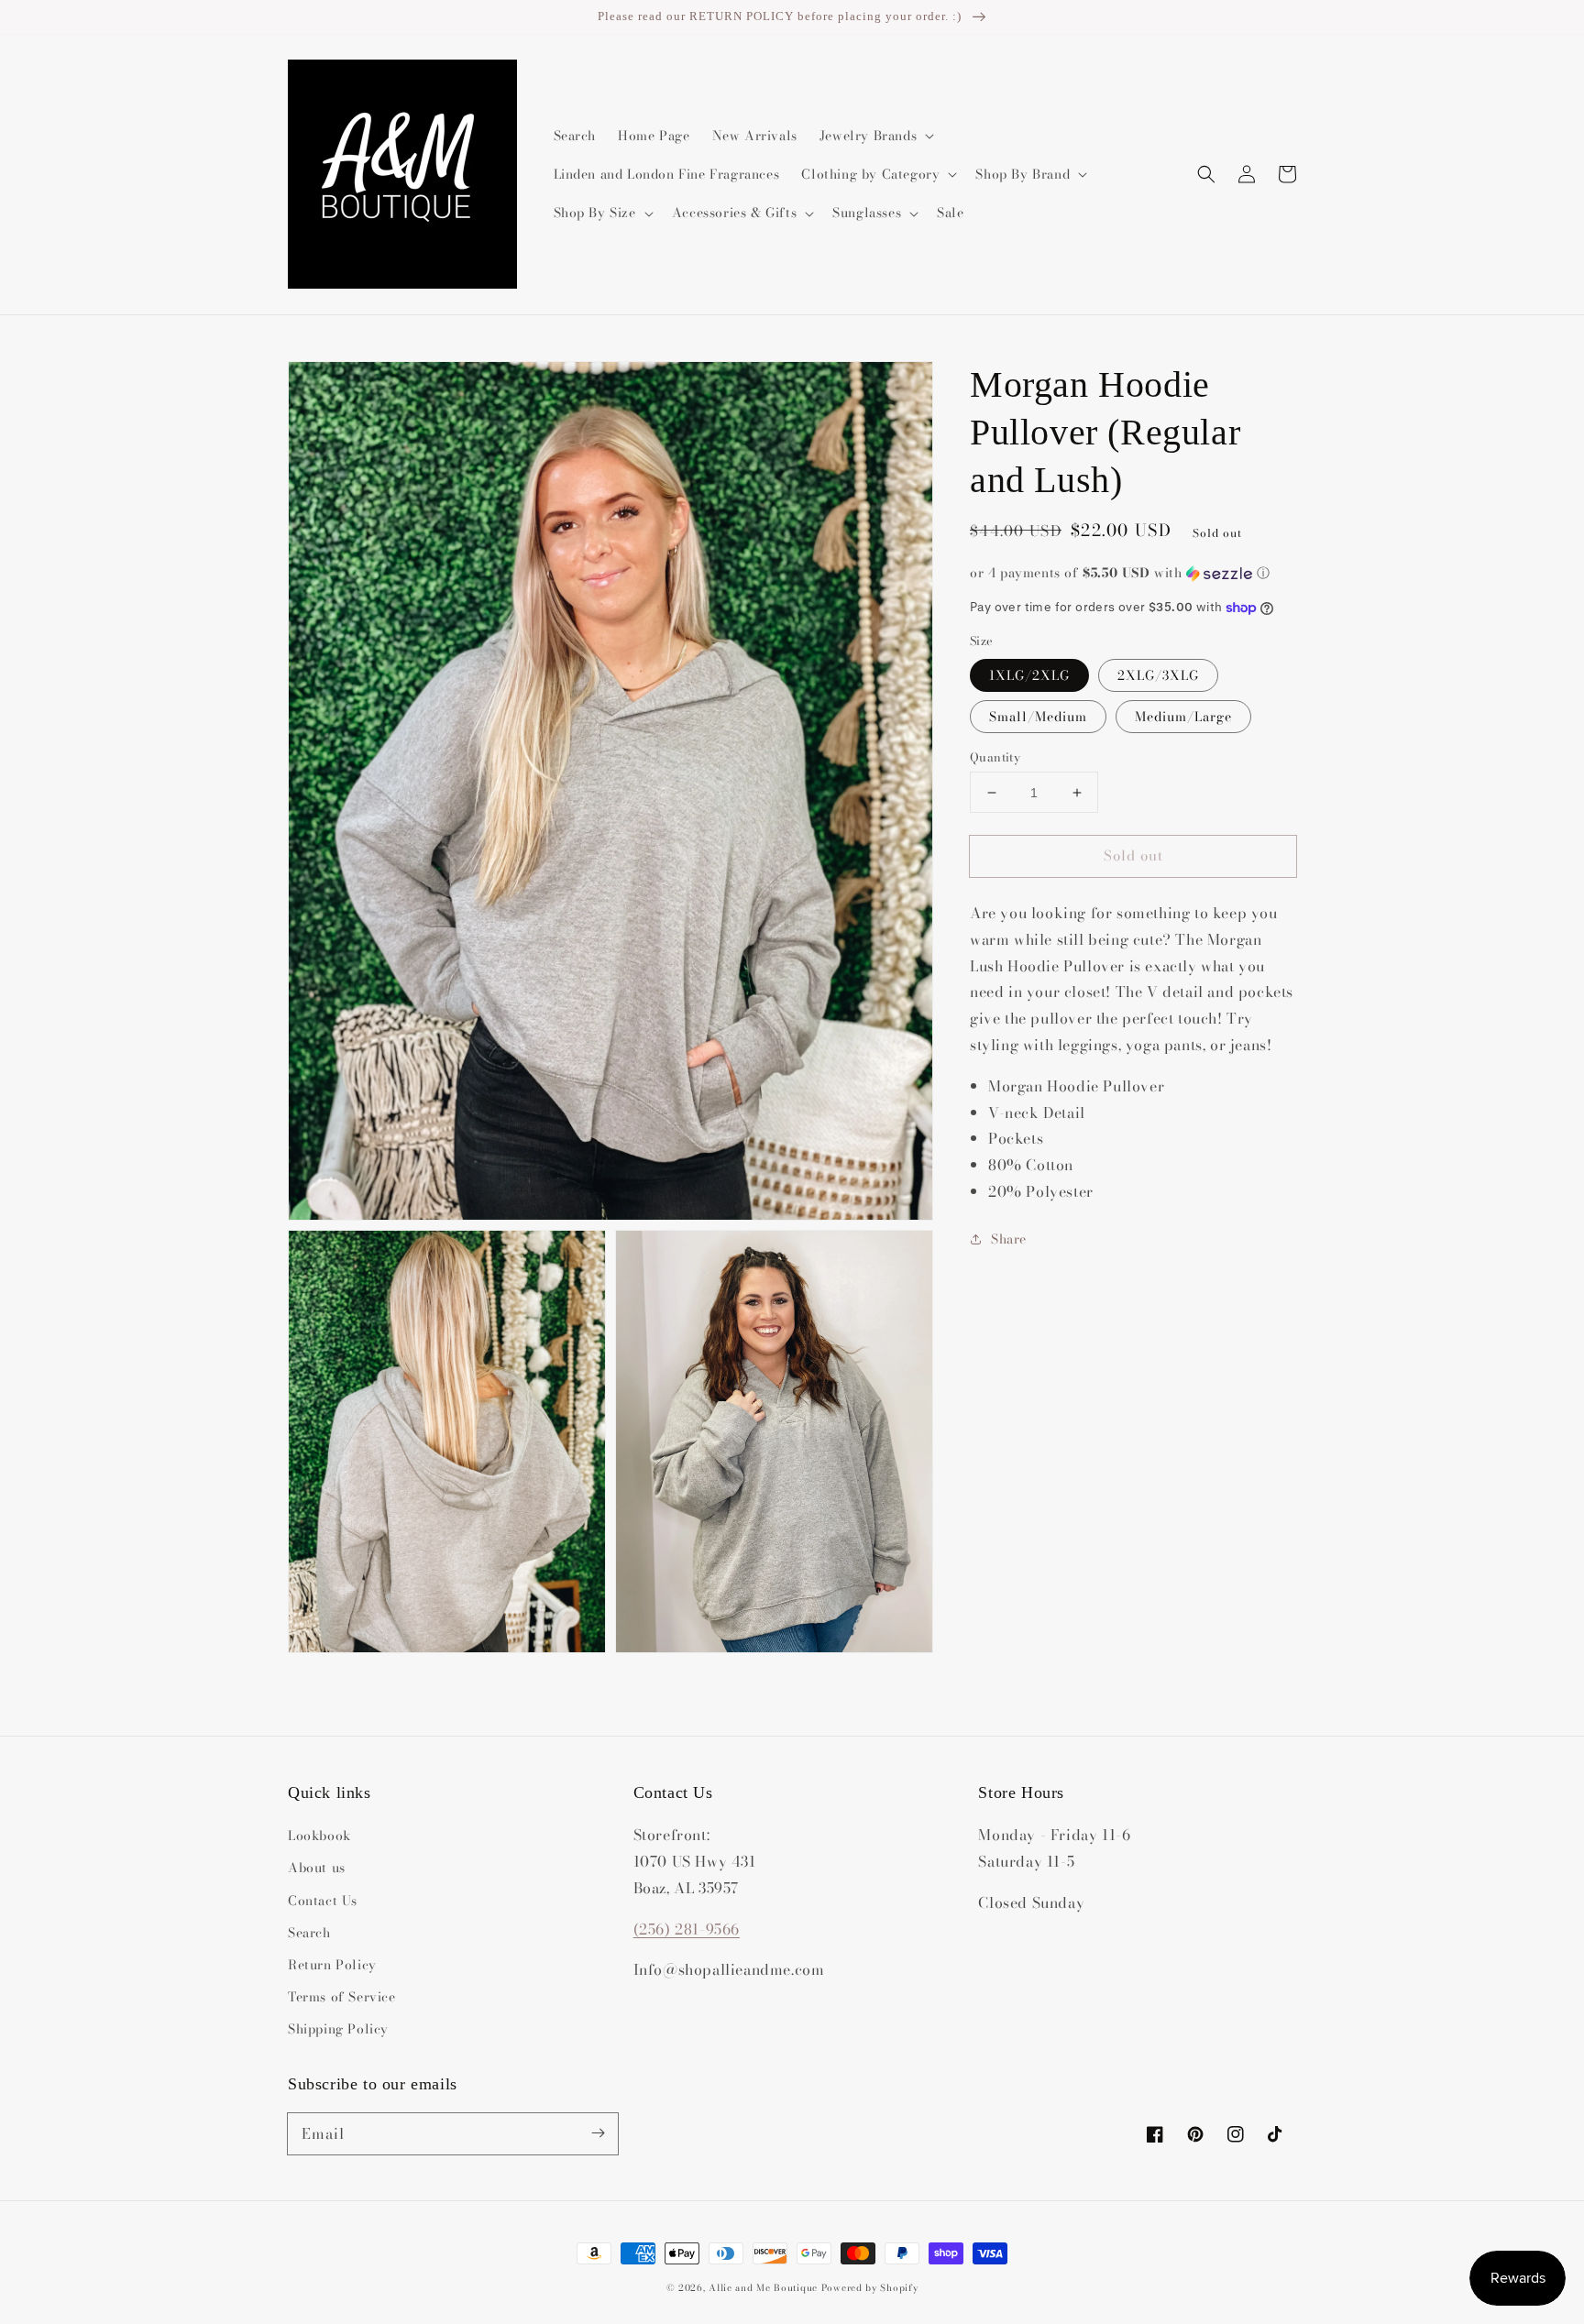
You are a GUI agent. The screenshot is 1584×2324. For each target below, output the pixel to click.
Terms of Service (342, 1997)
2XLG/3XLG (1158, 675)
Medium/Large (1183, 717)
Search (309, 1933)
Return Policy (332, 1965)
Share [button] (1009, 1239)
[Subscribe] (598, 2133)
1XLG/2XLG (1029, 675)
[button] (1206, 174)
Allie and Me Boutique (763, 2288)
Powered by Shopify (870, 2288)
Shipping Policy (338, 2029)
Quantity (995, 757)
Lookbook (319, 1836)
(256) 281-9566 (687, 1929)
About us (317, 1868)
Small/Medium (1038, 717)
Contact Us (323, 1901)
